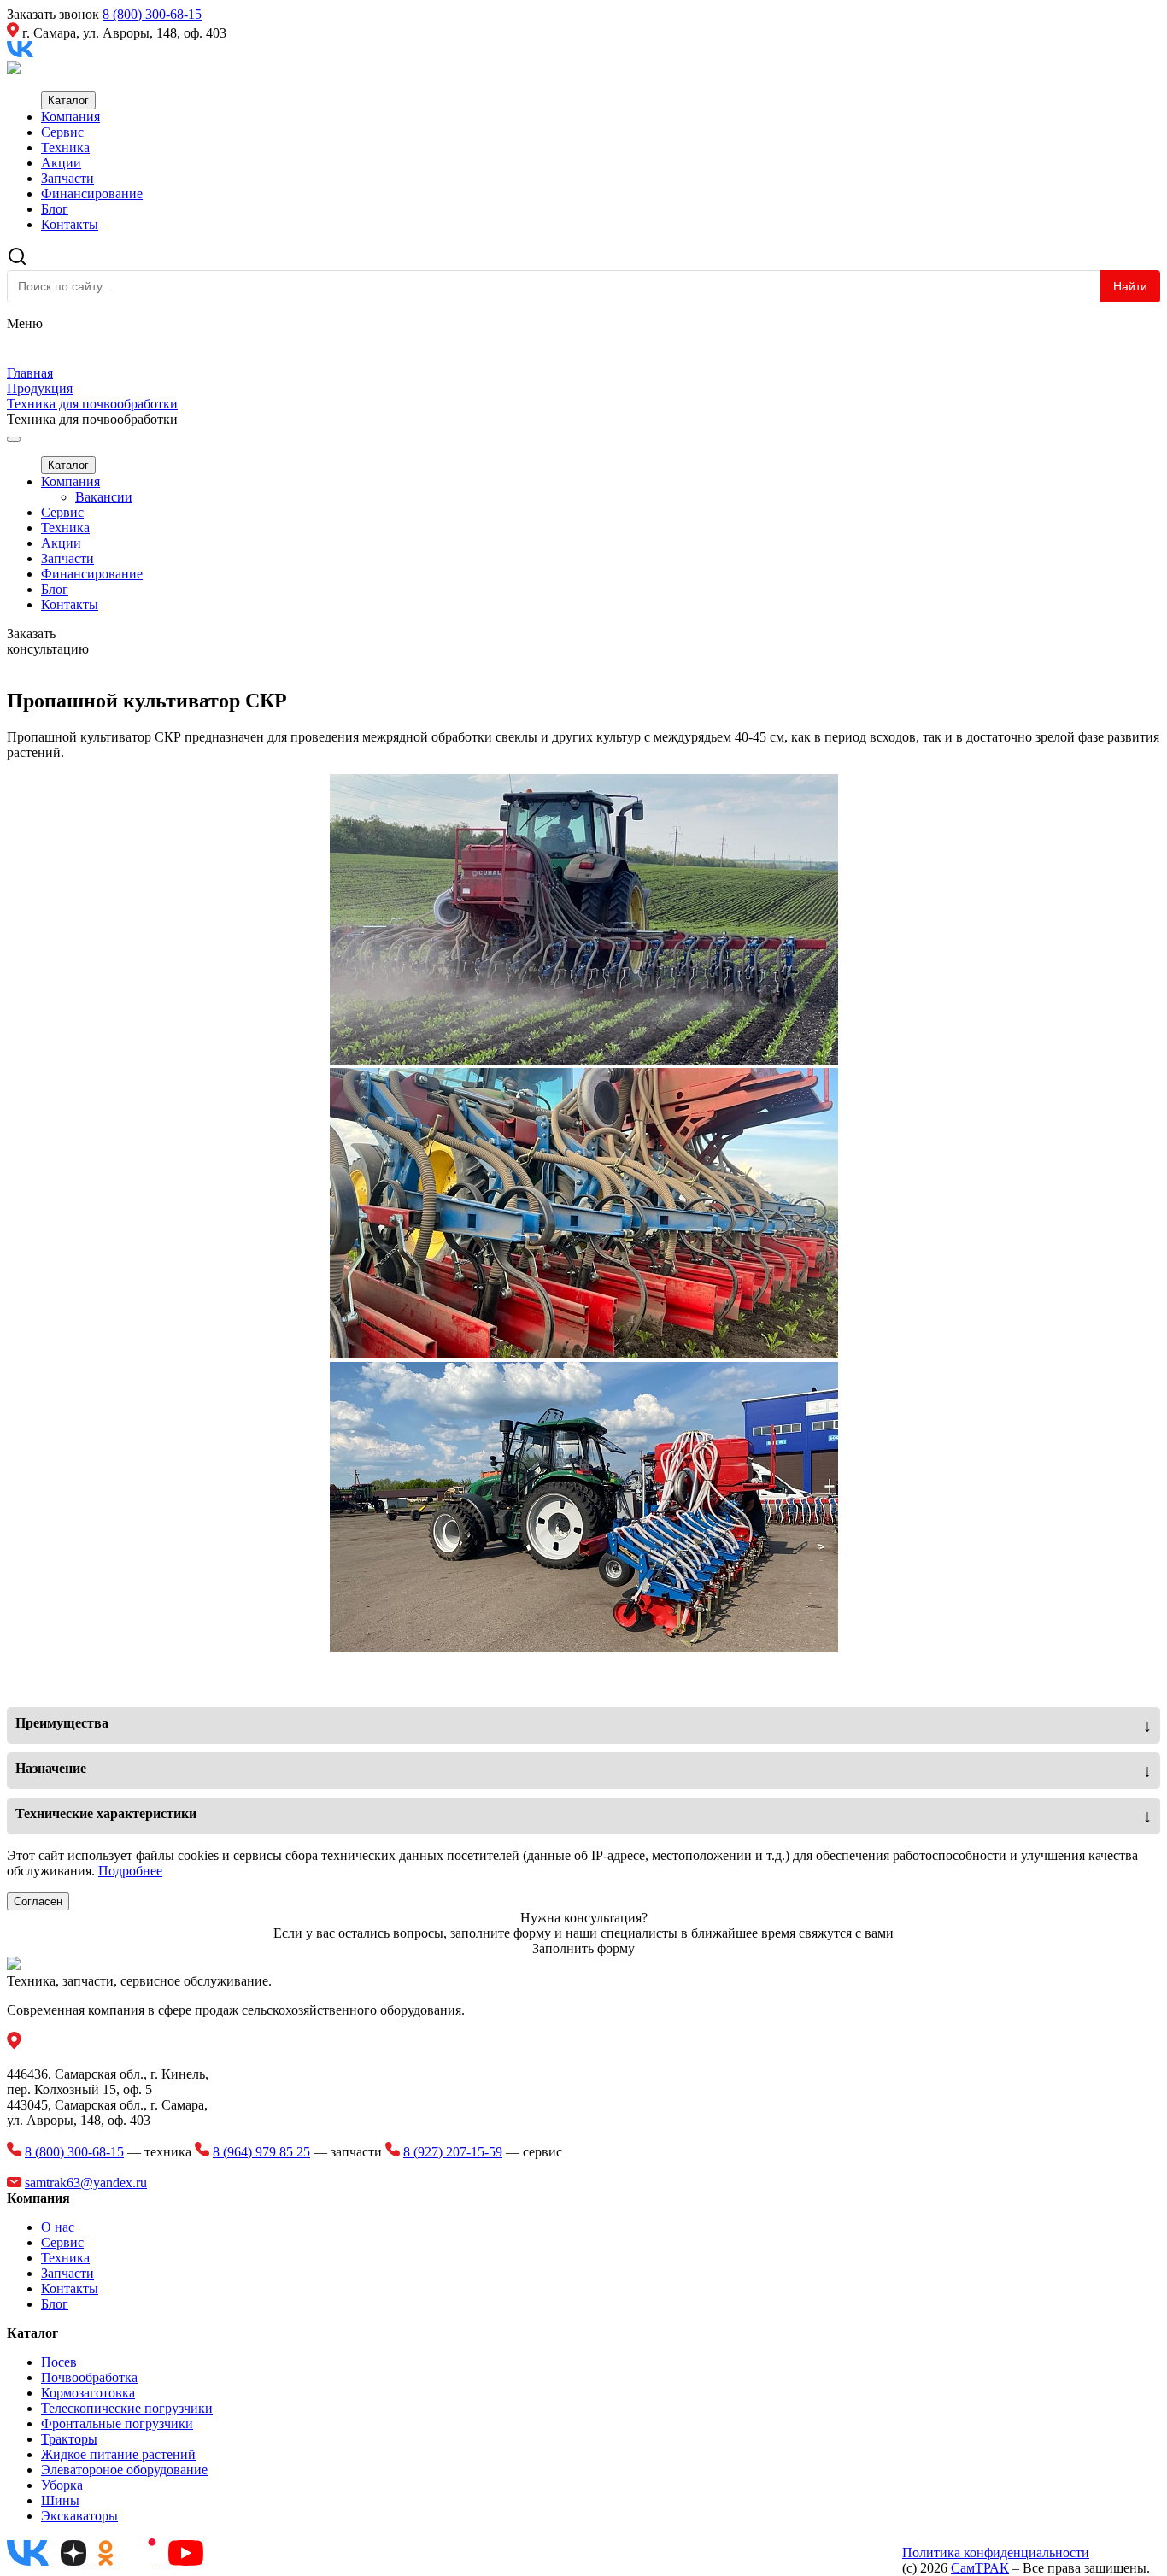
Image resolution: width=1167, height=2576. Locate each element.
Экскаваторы (79, 2516)
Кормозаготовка (88, 2393)
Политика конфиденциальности (996, 2553)
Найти (1130, 286)
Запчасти (67, 178)
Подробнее (130, 1871)
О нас (58, 2227)
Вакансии (104, 497)
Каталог (68, 100)
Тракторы (69, 2439)
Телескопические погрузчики (127, 2408)
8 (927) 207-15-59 (453, 2152)
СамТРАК (980, 2568)
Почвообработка (89, 2377)
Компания (70, 117)
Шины (60, 2500)
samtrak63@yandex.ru (86, 2183)
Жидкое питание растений (118, 2454)
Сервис (62, 132)
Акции (61, 163)
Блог (55, 209)
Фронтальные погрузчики (117, 2423)
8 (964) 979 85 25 (261, 2152)
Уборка (62, 2485)
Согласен (38, 1901)
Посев (59, 2362)
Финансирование (92, 194)
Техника (65, 147)
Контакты (70, 224)
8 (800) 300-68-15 (152, 14)
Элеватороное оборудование (124, 2470)
